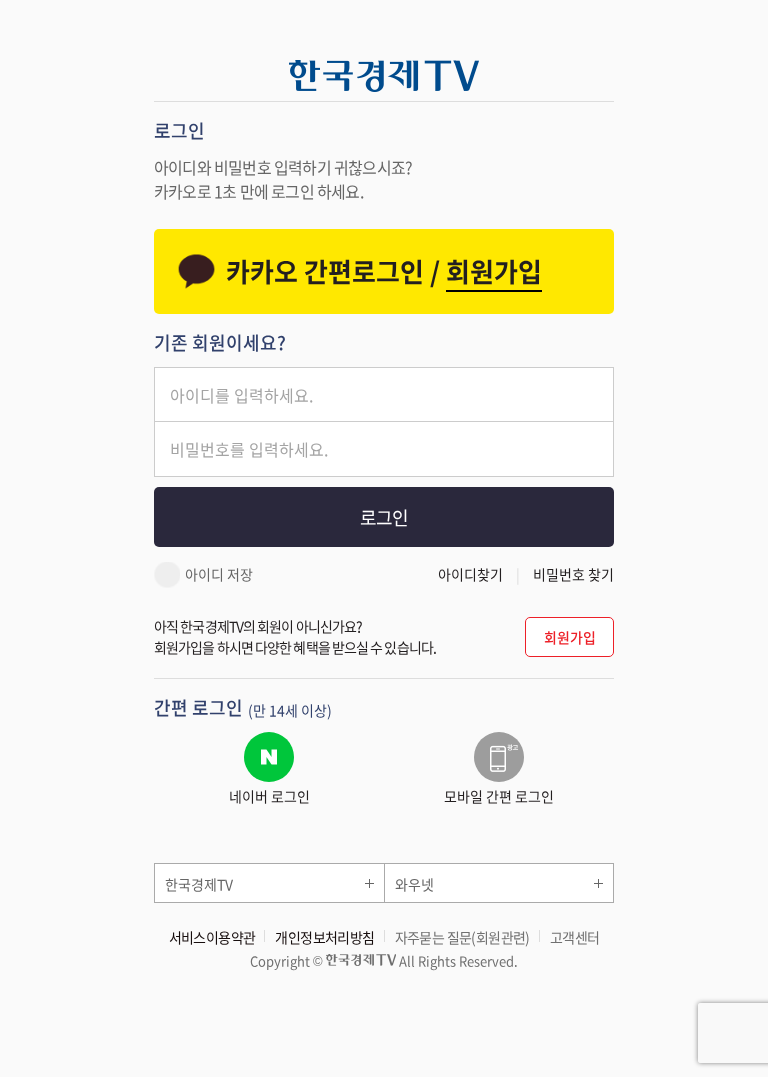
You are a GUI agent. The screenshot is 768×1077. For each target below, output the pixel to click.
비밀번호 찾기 (573, 574)
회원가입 (570, 637)
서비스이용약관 (212, 937)
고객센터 (575, 937)
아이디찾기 (470, 574)
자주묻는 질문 (462, 937)
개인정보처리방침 (324, 937)
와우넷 (414, 884)
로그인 (384, 517)
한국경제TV (199, 884)
